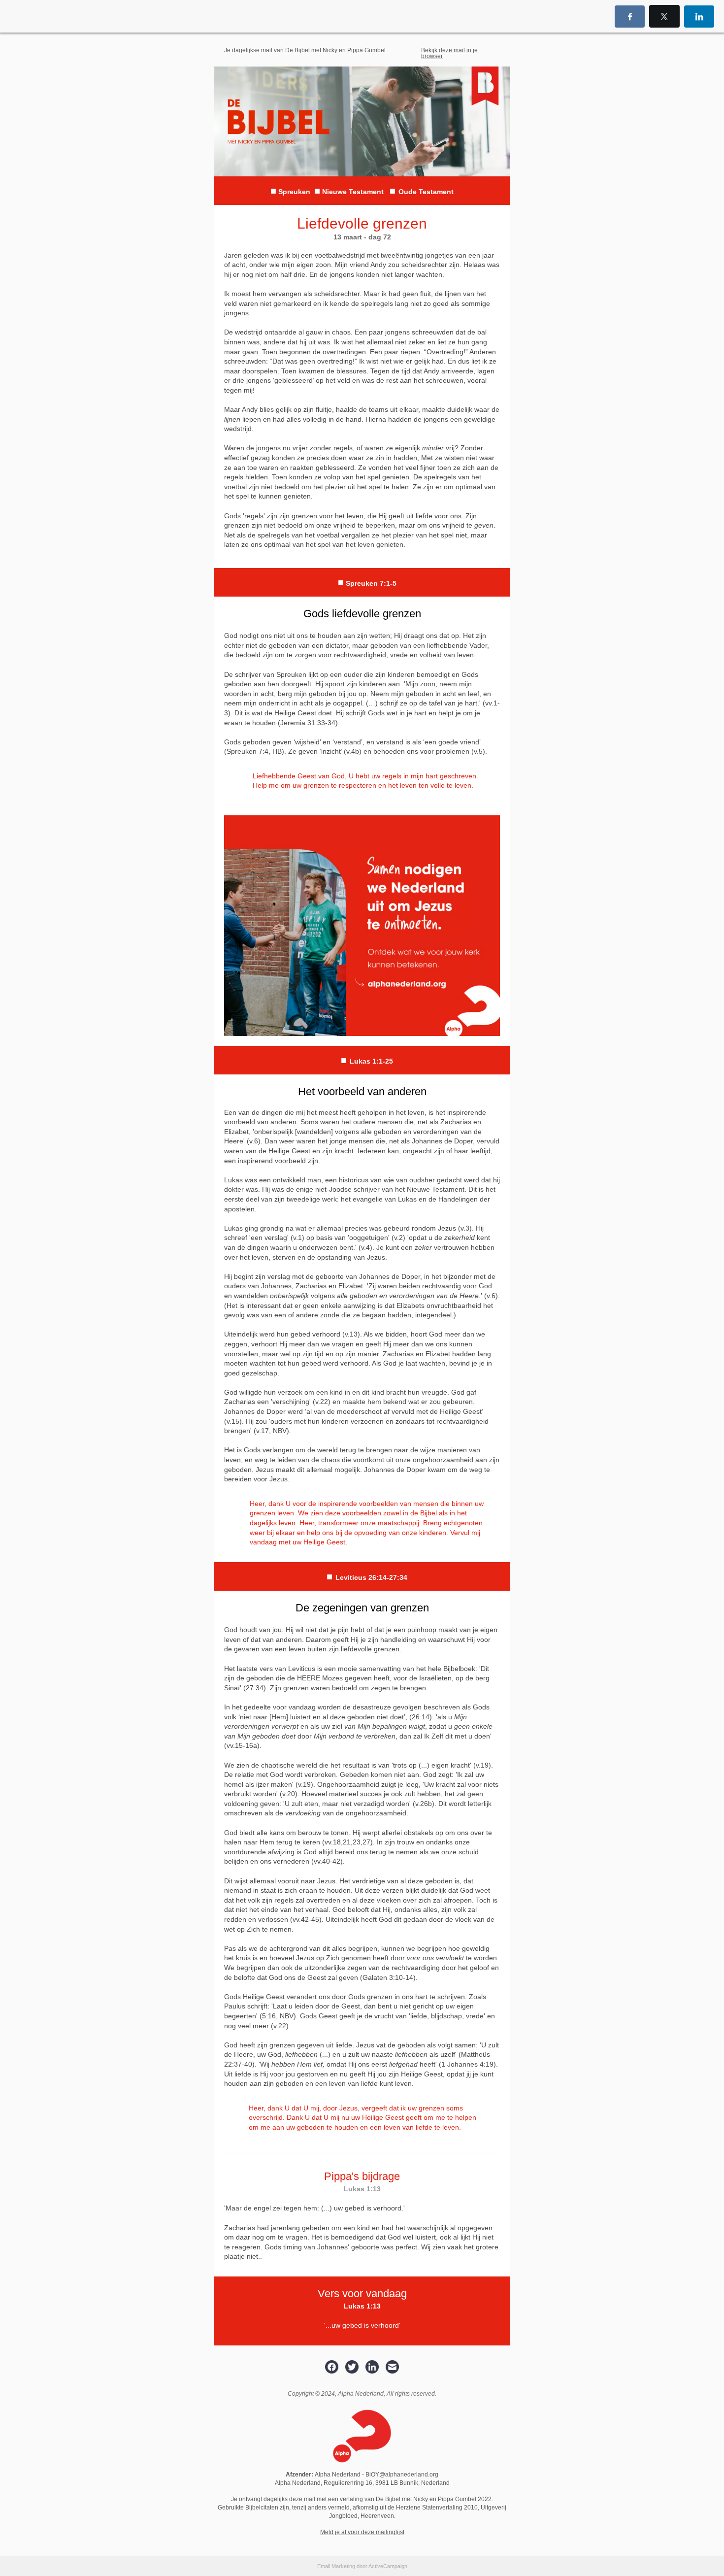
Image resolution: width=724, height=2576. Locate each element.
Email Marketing (336, 2566)
